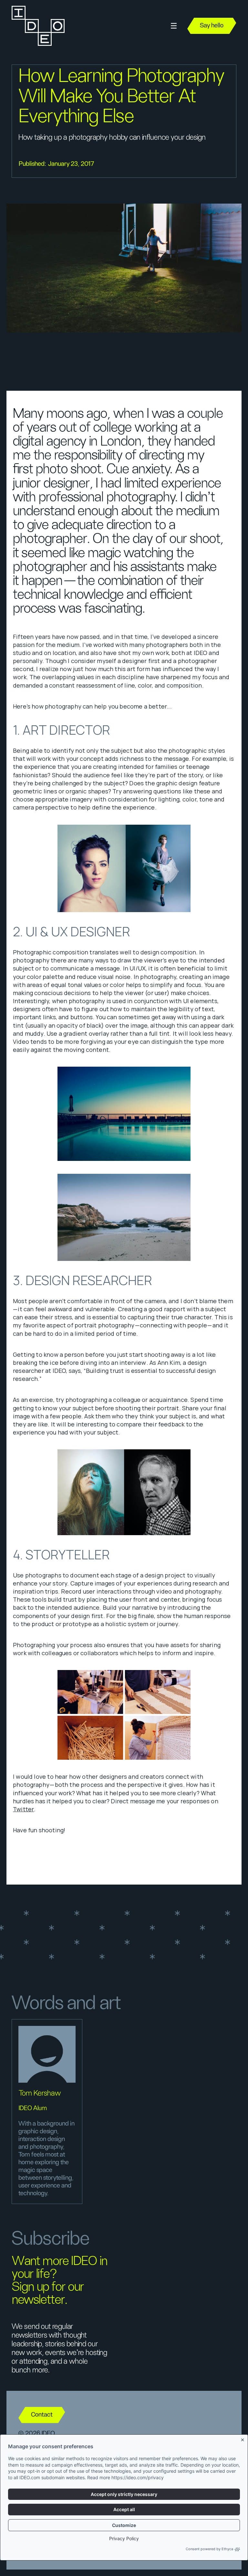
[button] (174, 26)
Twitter (23, 1809)
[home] (37, 26)
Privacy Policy (124, 2538)
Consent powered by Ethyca (209, 2549)
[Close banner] (243, 2439)
